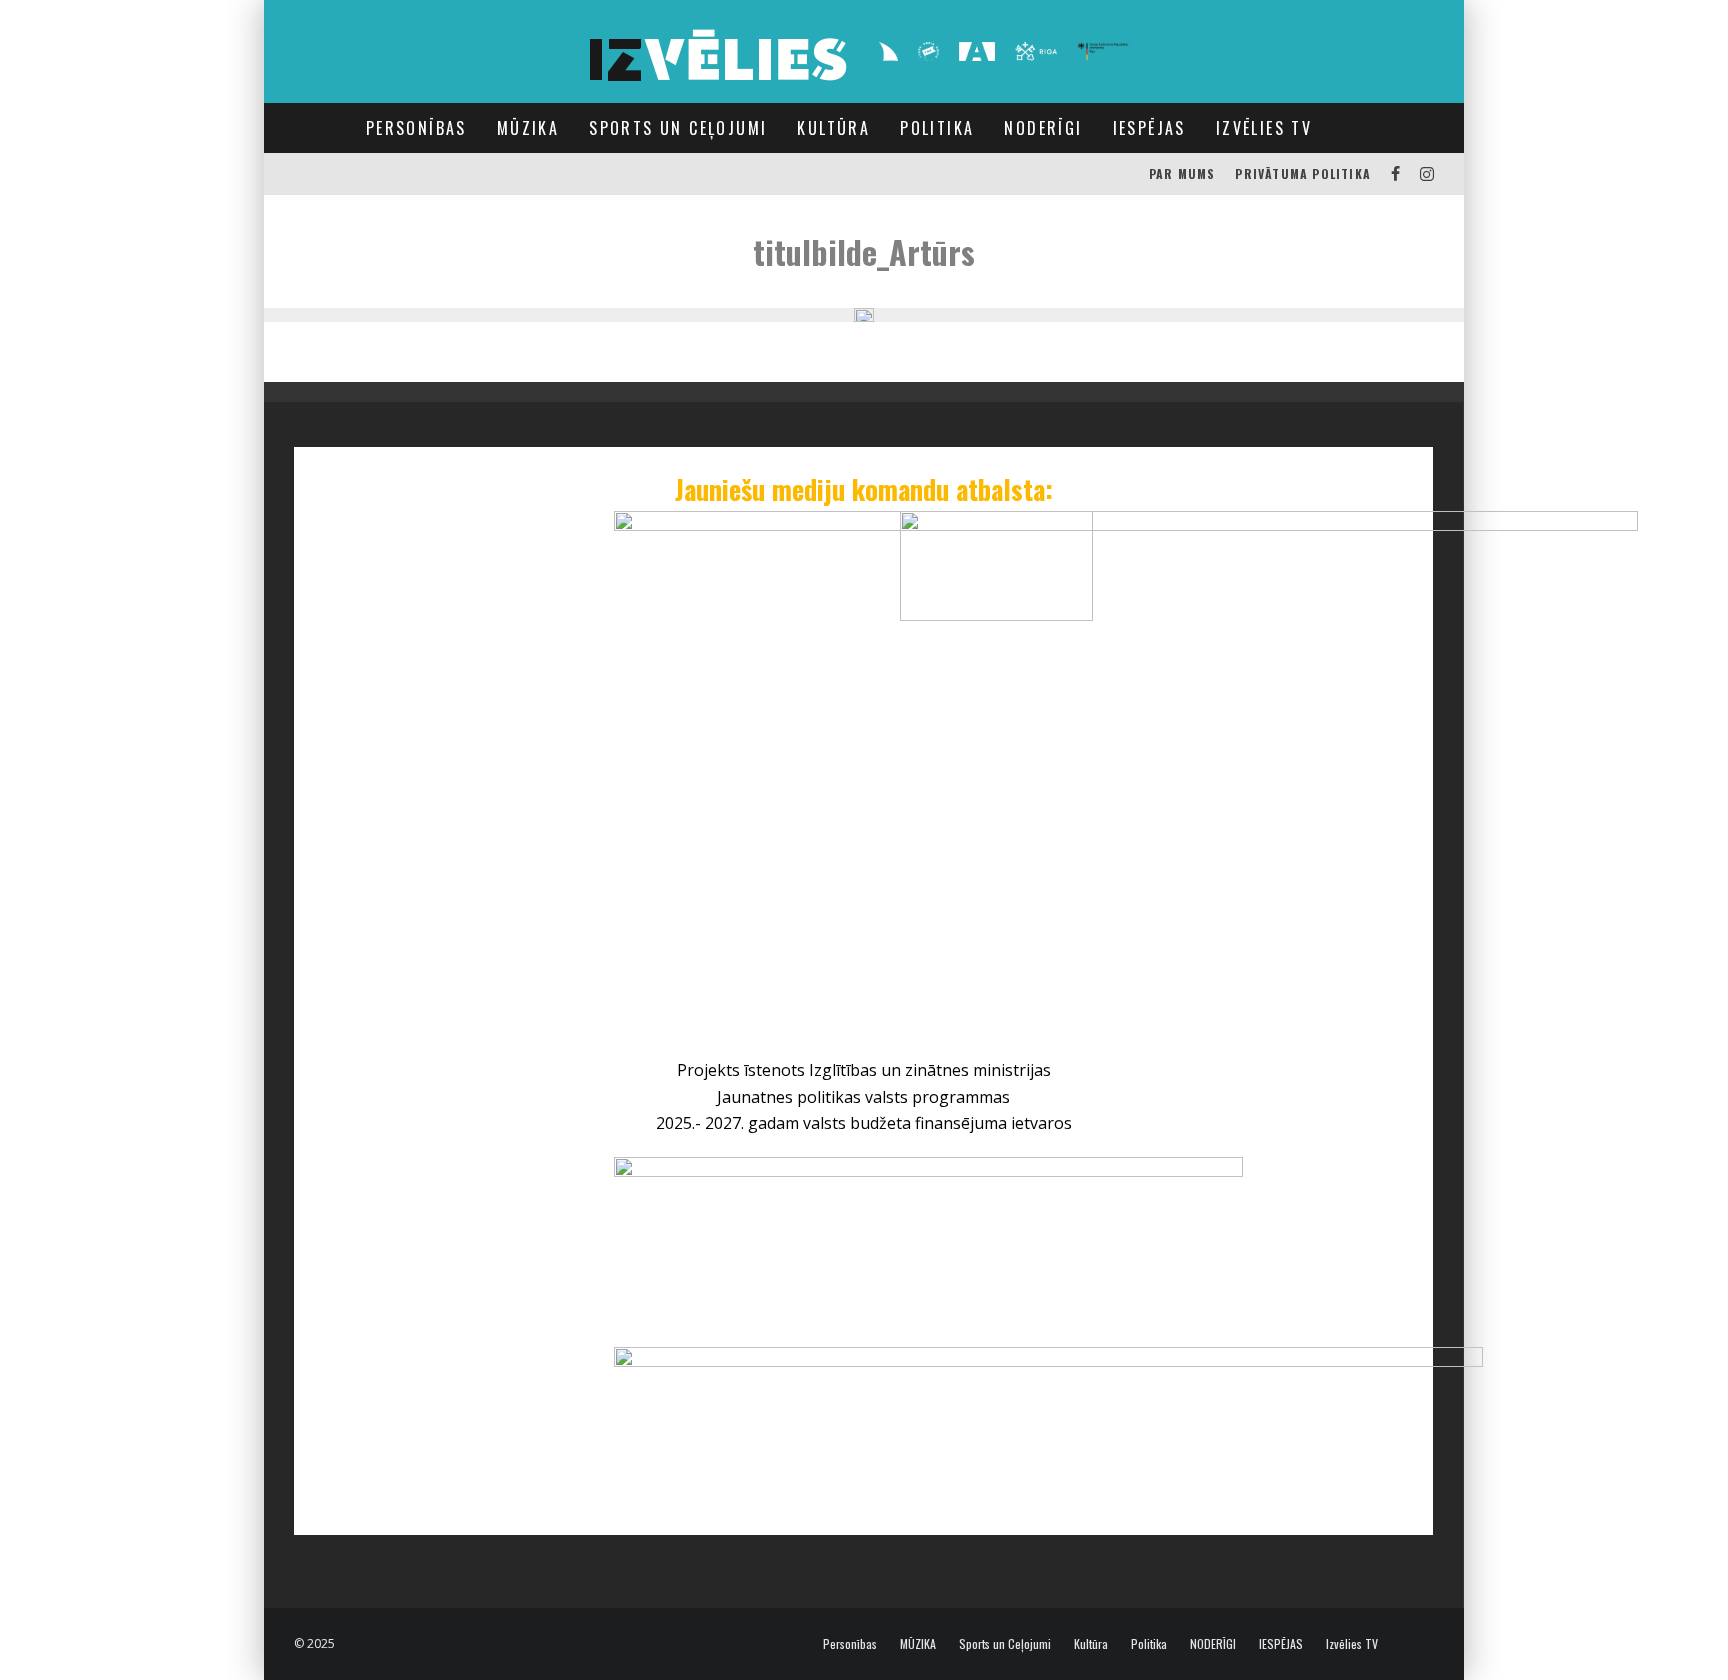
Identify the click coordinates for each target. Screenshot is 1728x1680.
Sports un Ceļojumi (678, 128)
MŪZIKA (528, 128)
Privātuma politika (1303, 173)
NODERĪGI (1043, 128)
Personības (416, 128)
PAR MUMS (1182, 173)
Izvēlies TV (1264, 128)
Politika (937, 128)
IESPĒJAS (1149, 128)
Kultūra (833, 128)
